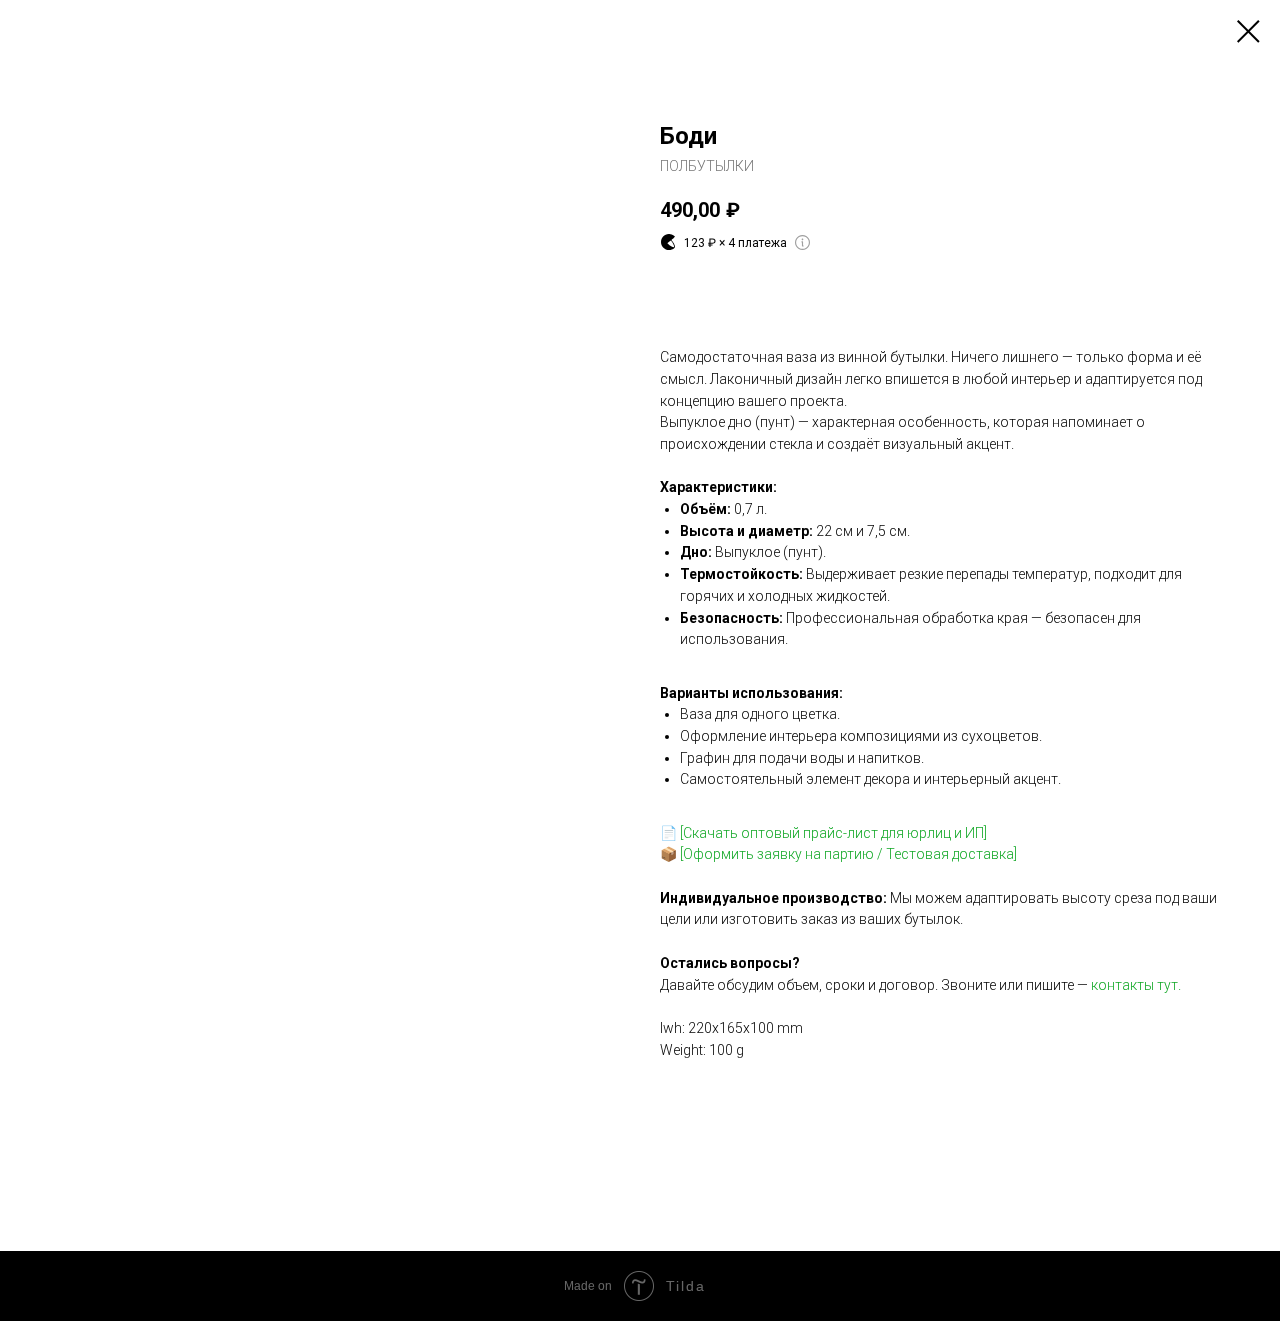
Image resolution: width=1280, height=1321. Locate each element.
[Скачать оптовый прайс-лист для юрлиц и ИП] (833, 833)
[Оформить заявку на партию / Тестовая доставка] (848, 854)
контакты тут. (1136, 985)
